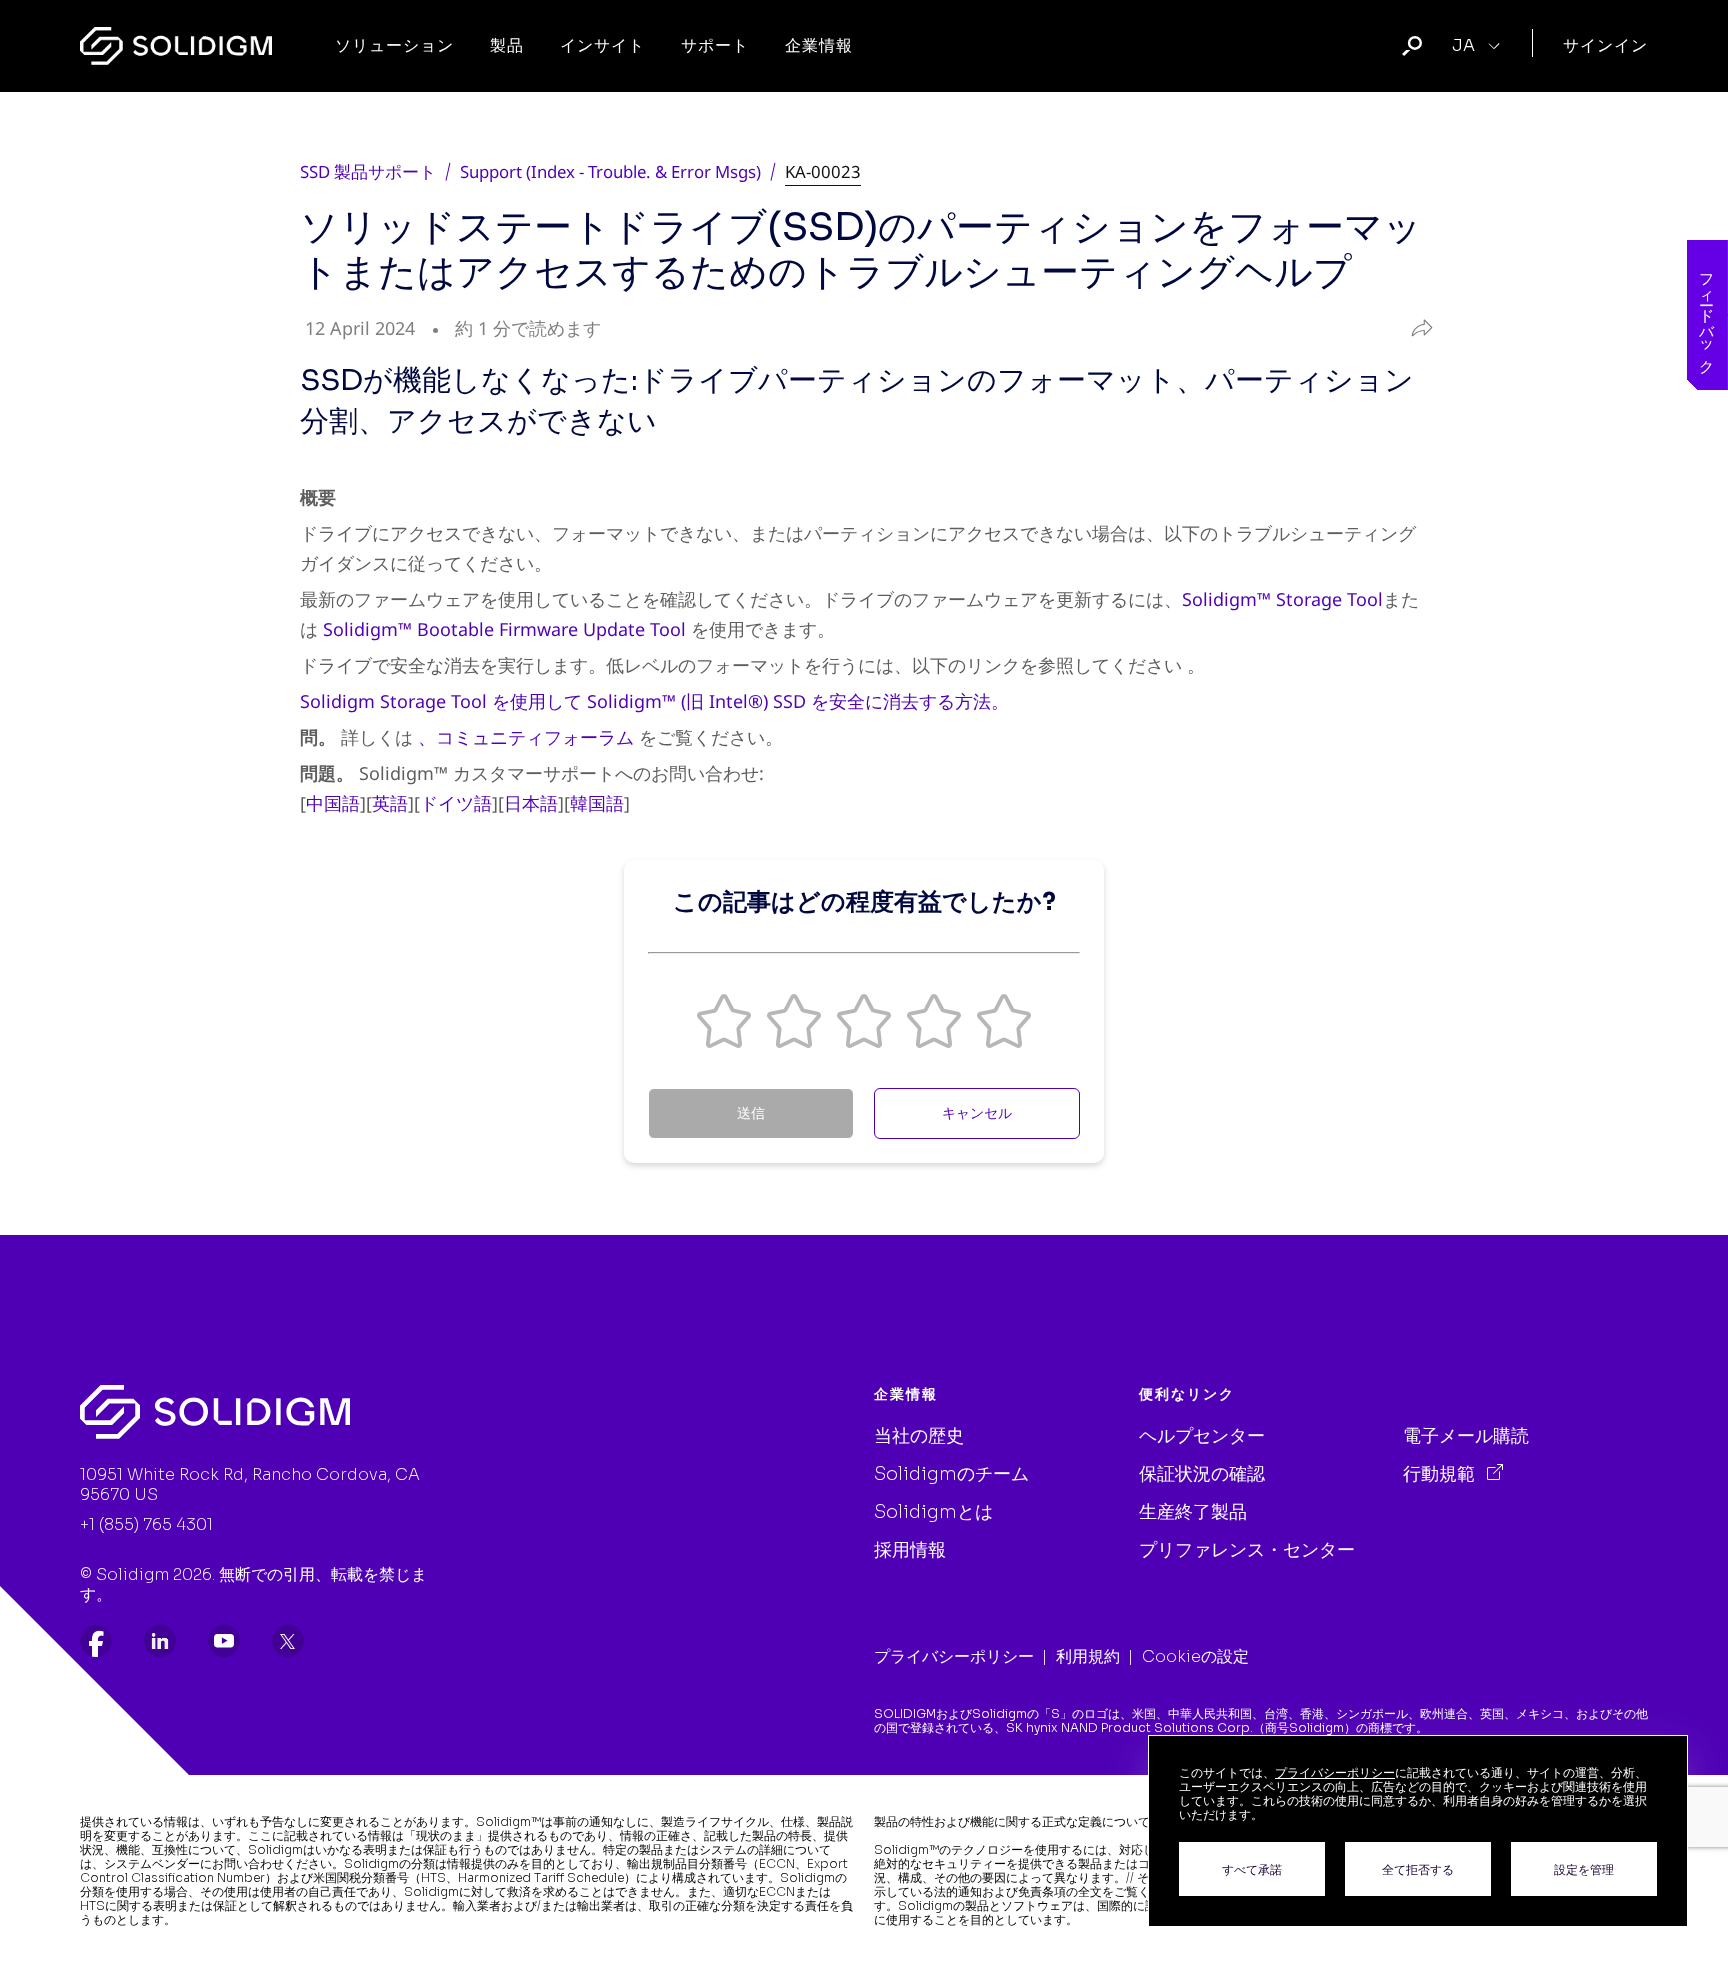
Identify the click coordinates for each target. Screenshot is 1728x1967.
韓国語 (597, 803)
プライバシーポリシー (954, 1656)
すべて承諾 (1252, 1869)
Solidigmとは (933, 1512)
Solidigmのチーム (951, 1474)
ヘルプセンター (1202, 1436)
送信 (751, 1113)
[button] (724, 1021)
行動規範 (1441, 1474)
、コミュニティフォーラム (526, 737)
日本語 (531, 803)
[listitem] (96, 1641)
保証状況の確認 (1202, 1474)
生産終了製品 (1193, 1512)
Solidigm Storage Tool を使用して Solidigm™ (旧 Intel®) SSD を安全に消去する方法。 (654, 701)
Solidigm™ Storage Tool (1282, 599)
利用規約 (1088, 1656)
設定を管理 (1584, 1869)
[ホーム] (176, 46)
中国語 (333, 803)
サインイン (1605, 45)
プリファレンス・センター (1247, 1550)
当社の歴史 (919, 1436)
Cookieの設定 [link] (1195, 1656)
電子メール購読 (1466, 1436)
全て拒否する (1418, 1869)
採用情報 (910, 1550)
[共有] (1416, 328)
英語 (390, 803)
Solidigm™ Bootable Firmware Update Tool (504, 629)
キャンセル (977, 1113)
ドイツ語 (456, 803)
